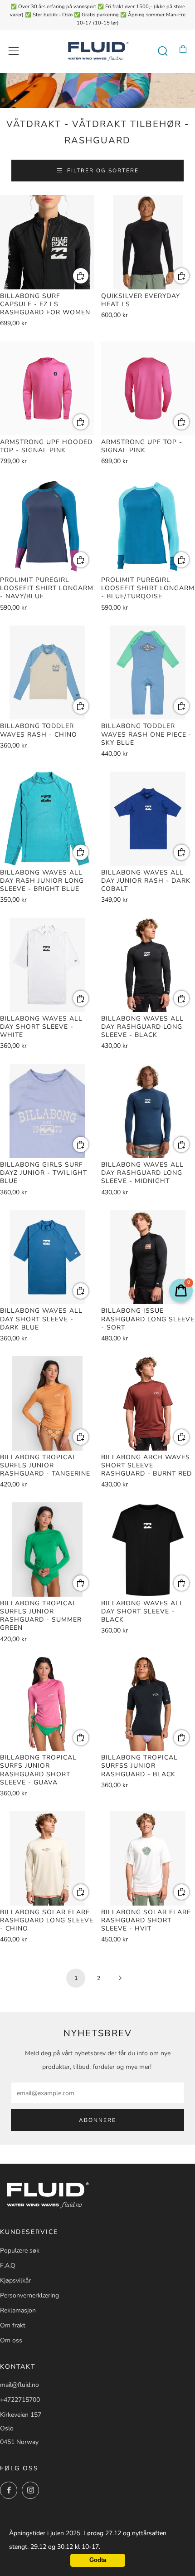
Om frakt (13, 2325)
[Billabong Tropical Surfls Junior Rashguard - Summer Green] (47, 1550)
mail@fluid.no (19, 2385)
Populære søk (20, 2251)
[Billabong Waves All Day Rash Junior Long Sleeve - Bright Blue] (47, 819)
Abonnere (97, 2120)
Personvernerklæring (29, 2295)
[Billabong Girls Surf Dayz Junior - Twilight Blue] (47, 1111)
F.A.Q (8, 2266)
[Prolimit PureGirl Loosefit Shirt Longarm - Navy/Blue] (47, 527)
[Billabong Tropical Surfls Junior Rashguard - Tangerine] (47, 1403)
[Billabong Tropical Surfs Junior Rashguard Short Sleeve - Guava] (47, 1704)
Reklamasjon (18, 2310)
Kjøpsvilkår (15, 2280)
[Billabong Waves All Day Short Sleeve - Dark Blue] (47, 1257)
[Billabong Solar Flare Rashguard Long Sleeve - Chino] (47, 1858)
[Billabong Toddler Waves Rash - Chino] (47, 673)
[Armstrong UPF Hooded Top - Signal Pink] (47, 389)
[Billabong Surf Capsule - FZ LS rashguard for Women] (47, 242)
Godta (98, 2560)
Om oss (11, 2340)
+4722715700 (20, 2400)
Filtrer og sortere (103, 171)
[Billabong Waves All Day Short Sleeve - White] (47, 965)
